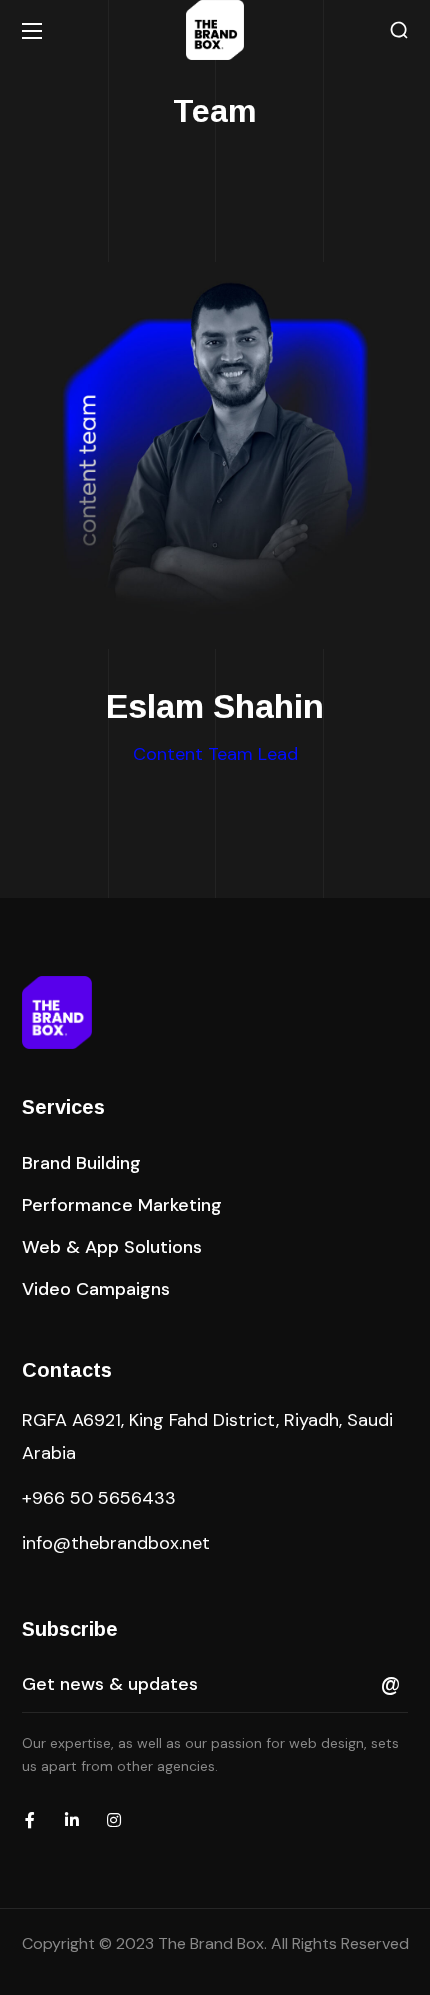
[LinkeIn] (72, 1820)
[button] (399, 30)
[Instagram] (114, 1820)
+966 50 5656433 (99, 1498)
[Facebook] (30, 1820)
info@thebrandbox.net (116, 1543)
